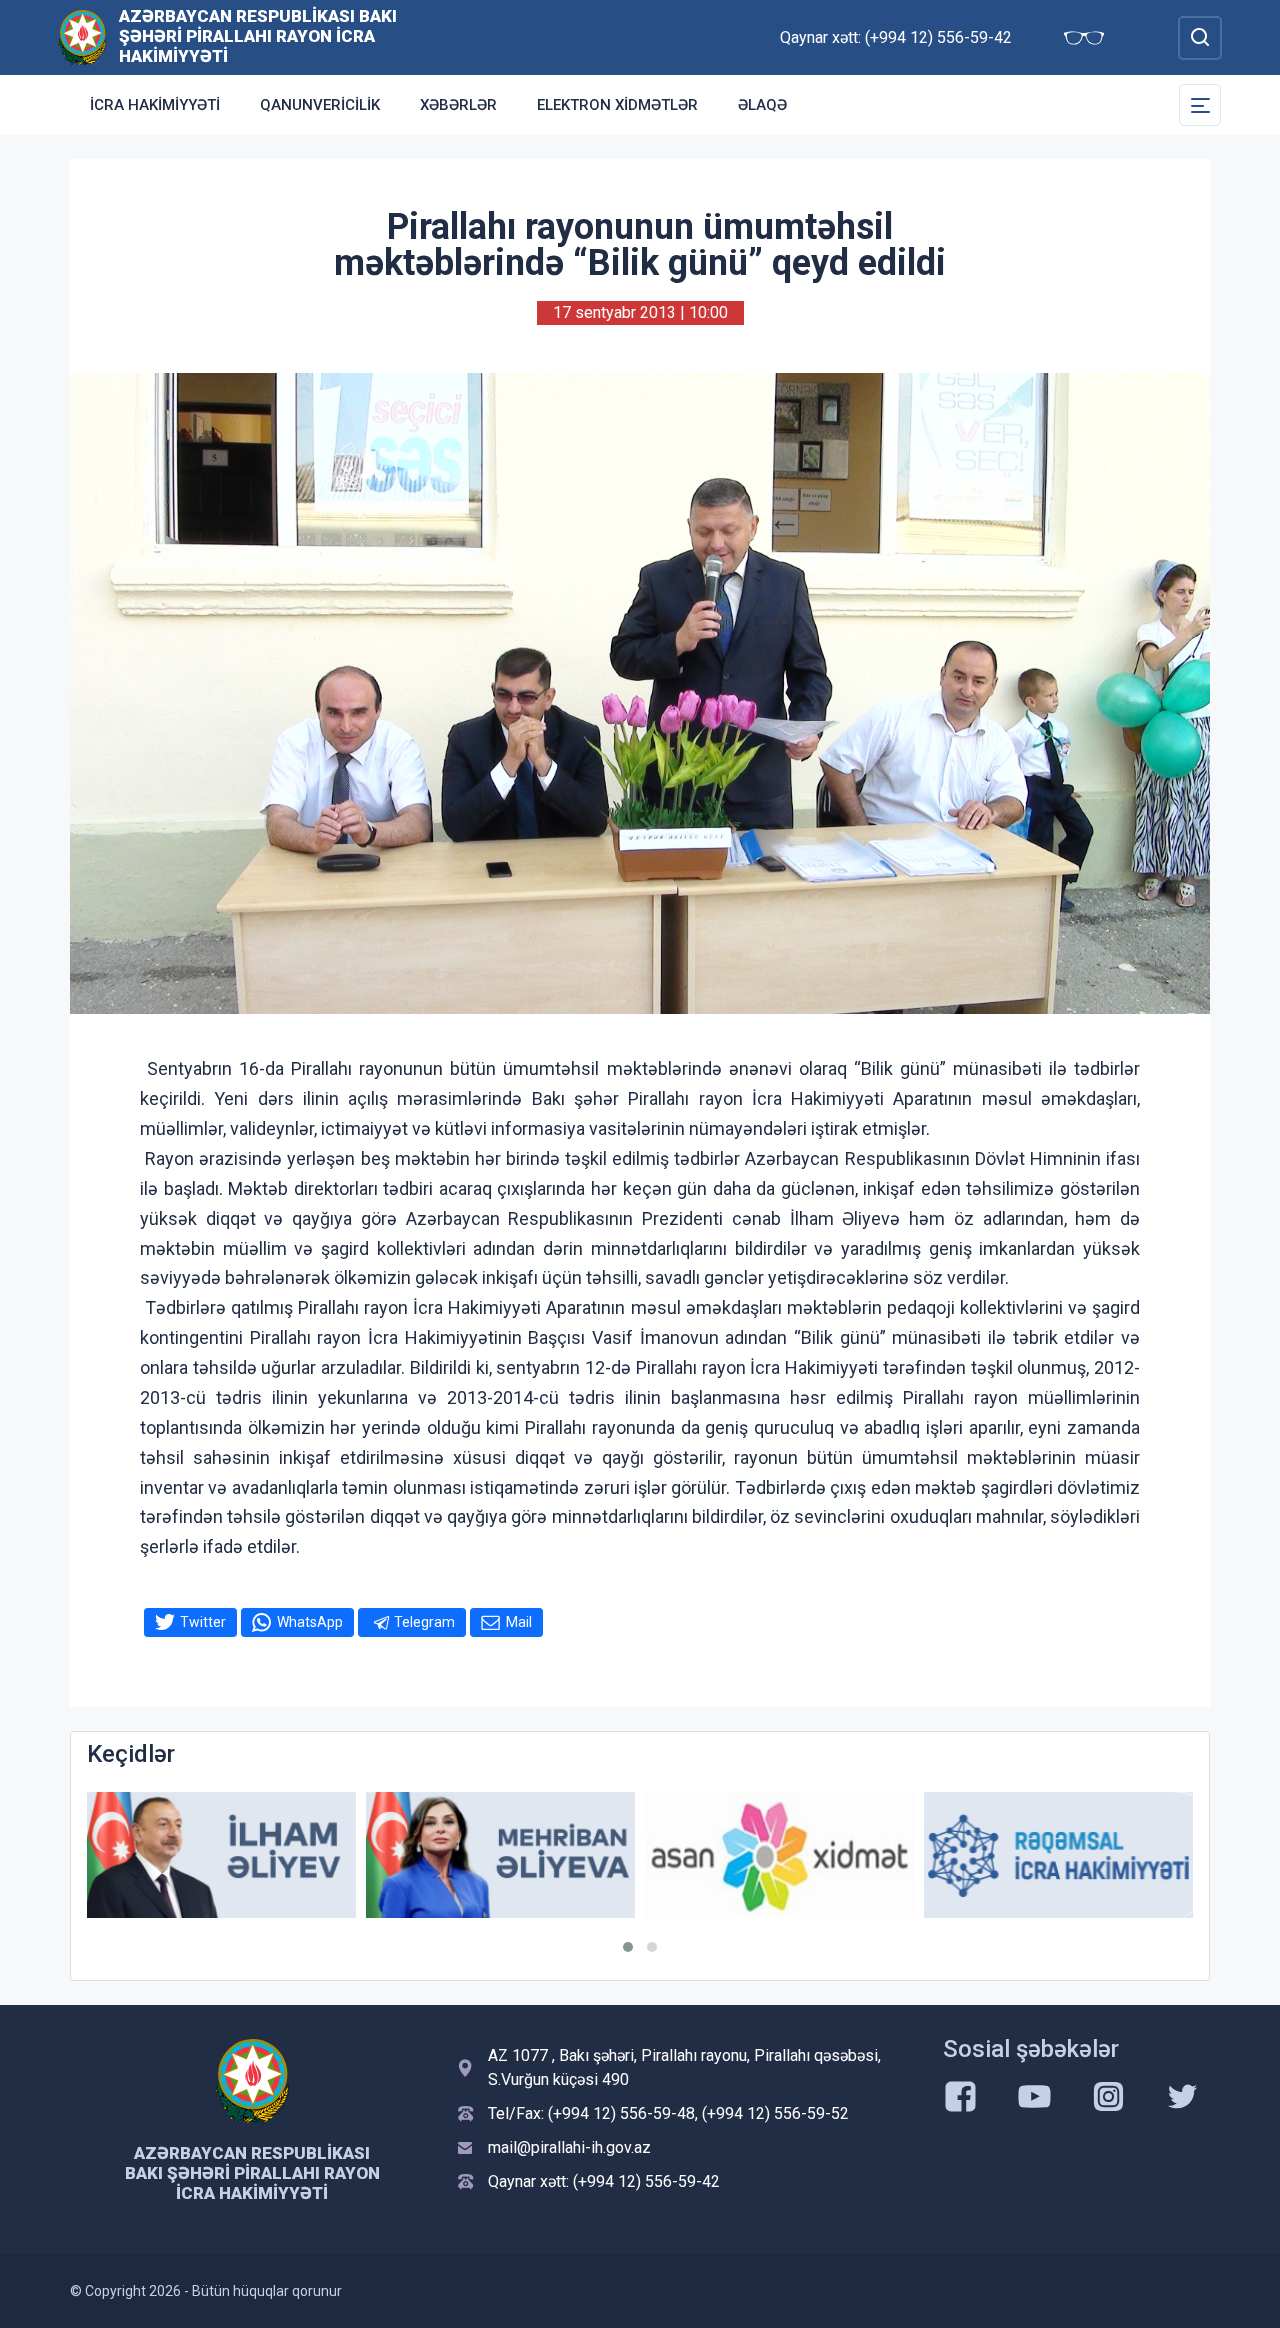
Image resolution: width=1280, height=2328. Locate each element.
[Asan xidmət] (779, 1855)
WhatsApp (310, 1622)
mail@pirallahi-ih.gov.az (569, 2147)
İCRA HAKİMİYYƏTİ (155, 105)
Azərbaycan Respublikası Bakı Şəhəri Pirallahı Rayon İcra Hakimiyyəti (258, 36)
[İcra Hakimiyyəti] (82, 36)
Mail (519, 1622)
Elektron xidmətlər (617, 105)
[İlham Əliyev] (221, 1855)
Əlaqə (762, 105)
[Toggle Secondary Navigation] (1200, 105)
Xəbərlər (458, 105)
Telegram (424, 1622)
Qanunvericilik (320, 105)
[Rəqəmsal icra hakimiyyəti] (1058, 1855)
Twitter (203, 1622)
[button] (628, 1947)
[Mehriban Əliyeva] (500, 1855)
